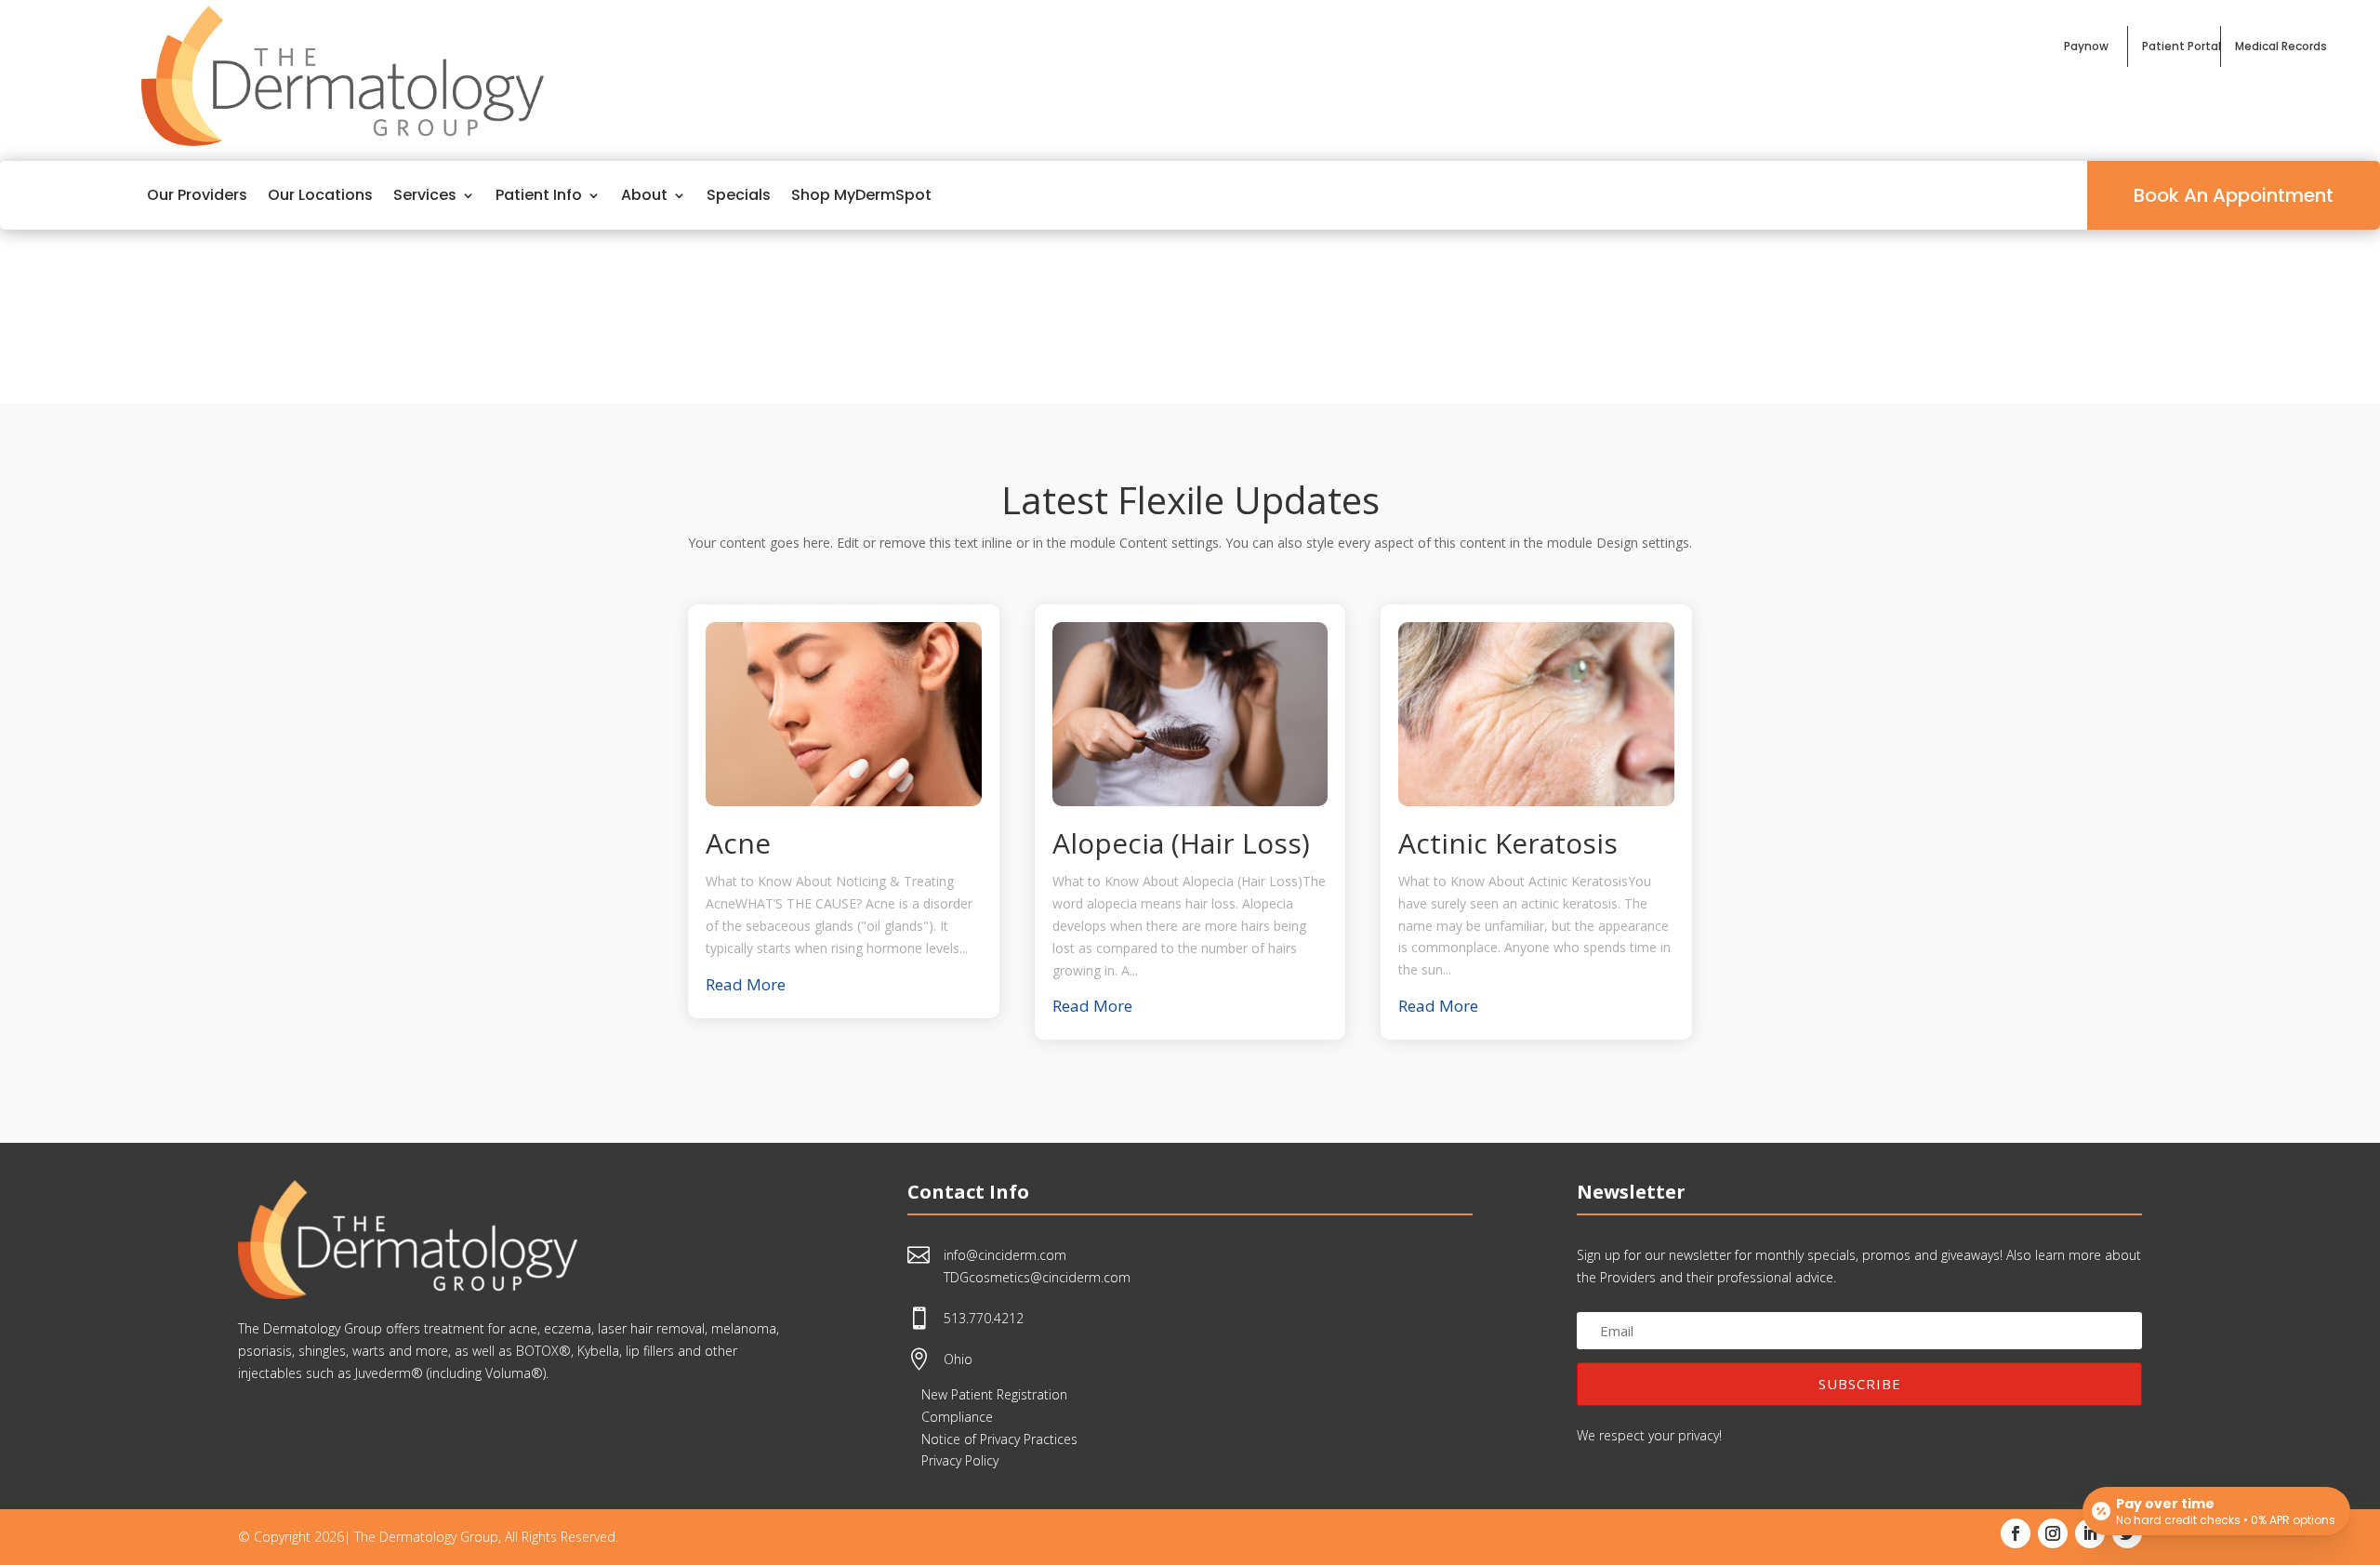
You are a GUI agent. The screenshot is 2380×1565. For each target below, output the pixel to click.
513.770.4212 (984, 1318)
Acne (738, 843)
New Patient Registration (994, 1394)
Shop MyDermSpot (861, 195)
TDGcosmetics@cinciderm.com (1037, 1277)
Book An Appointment (2234, 195)
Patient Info (539, 195)
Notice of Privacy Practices (999, 1439)
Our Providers (197, 195)
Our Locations (320, 195)
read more (746, 984)
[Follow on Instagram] (2053, 1533)
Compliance (957, 1417)
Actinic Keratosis (1508, 843)
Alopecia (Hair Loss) (1181, 843)
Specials (739, 195)
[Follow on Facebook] (2016, 1533)
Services (425, 195)
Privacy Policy (960, 1460)
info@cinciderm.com (1005, 1255)
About (644, 195)
